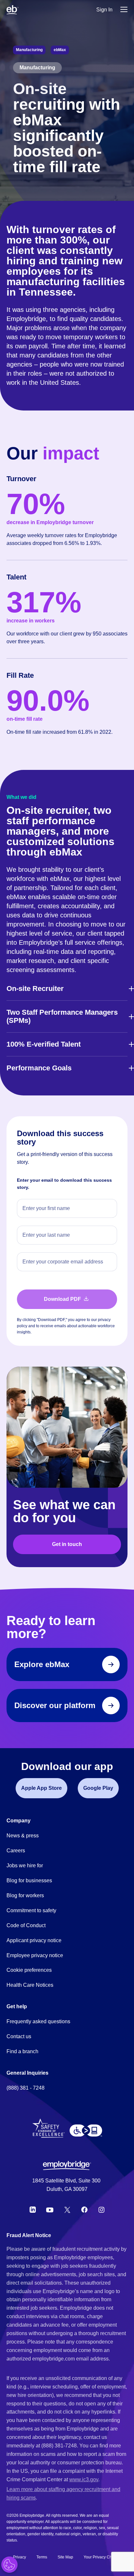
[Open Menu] (124, 10)
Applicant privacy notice (34, 1940)
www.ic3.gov (84, 2479)
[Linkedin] (33, 2210)
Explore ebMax (42, 1664)
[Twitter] (67, 2210)
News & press (23, 1836)
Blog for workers (25, 1895)
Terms (42, 2557)
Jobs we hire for (25, 1866)
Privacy (20, 2557)
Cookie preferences (29, 1970)
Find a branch (22, 2051)
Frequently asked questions (38, 2021)
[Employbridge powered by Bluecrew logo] (67, 2165)
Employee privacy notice (35, 1955)
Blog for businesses (29, 1880)
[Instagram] (101, 2210)
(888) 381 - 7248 (26, 2088)
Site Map (65, 2557)
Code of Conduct (26, 1925)
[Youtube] (50, 2210)
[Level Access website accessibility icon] (86, 2131)
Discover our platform (55, 1705)
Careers (16, 1851)
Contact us (19, 2036)
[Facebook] (85, 2210)
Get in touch (67, 1544)
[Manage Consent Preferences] (9, 2565)
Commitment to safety (31, 1910)
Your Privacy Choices (102, 2557)
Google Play (98, 1788)
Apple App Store (41, 1788)
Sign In (104, 10)
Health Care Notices (30, 1985)
